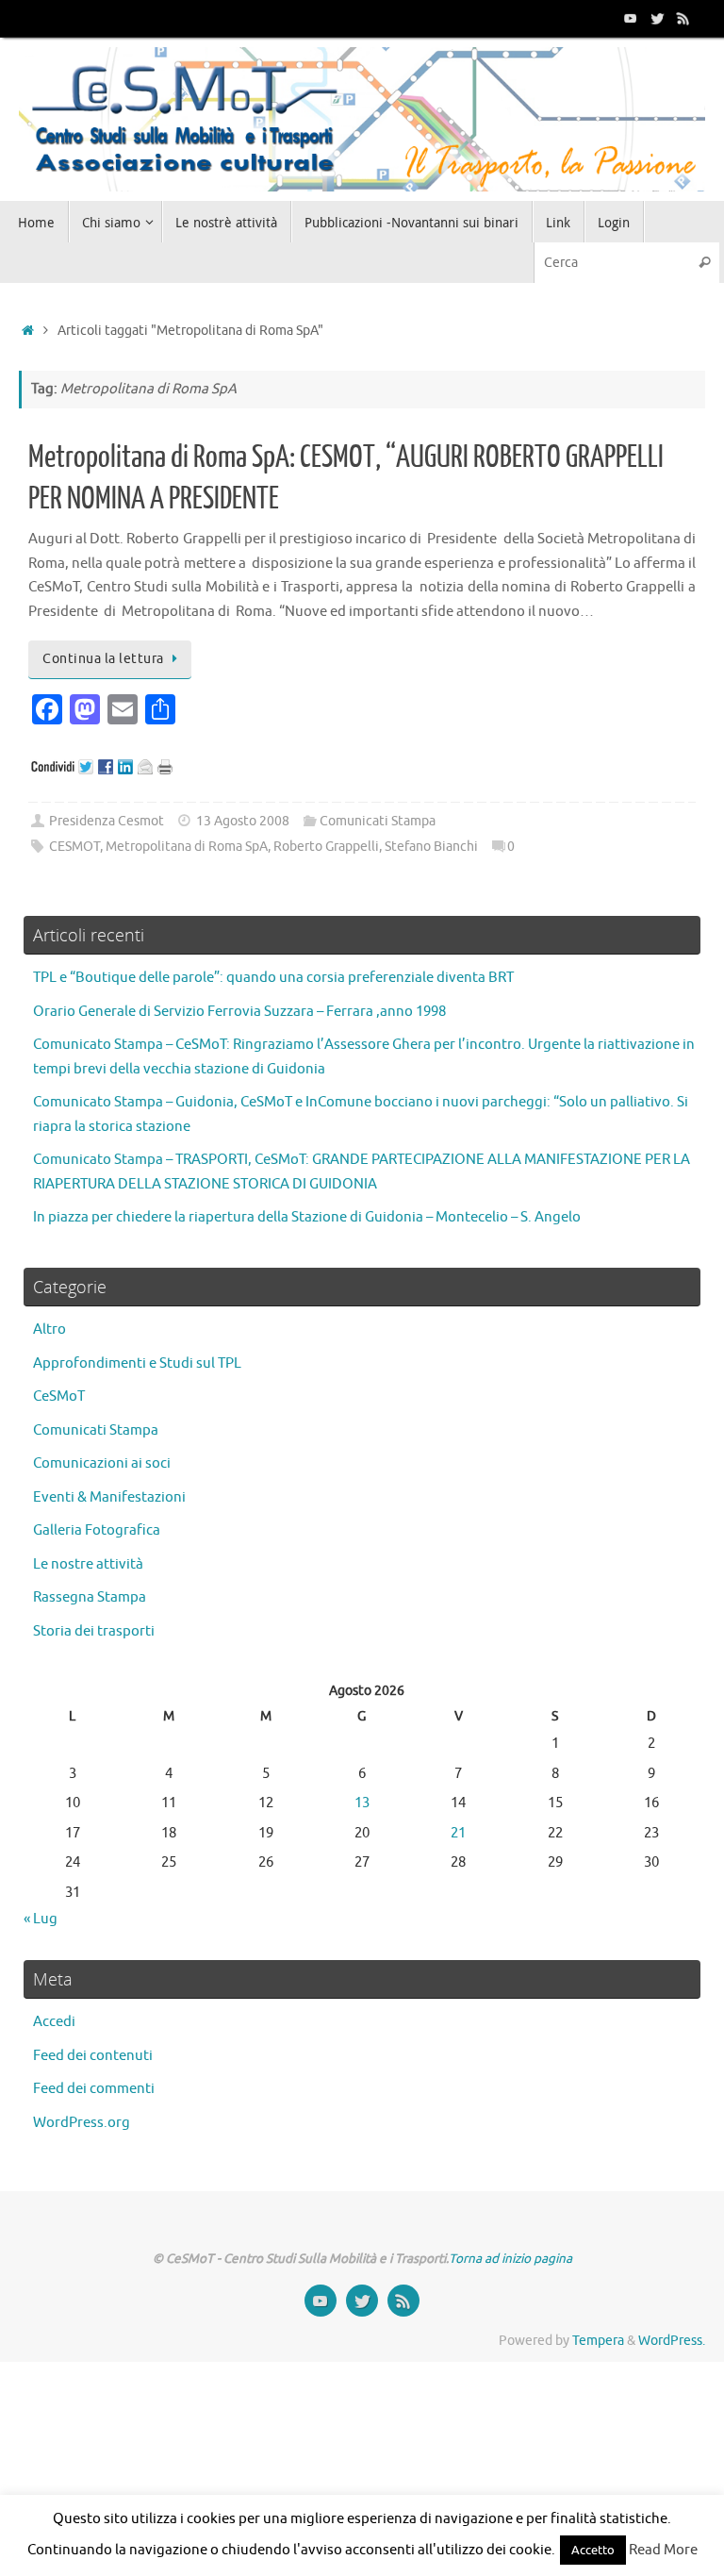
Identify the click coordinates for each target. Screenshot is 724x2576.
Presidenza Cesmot (107, 821)
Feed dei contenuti (93, 2056)
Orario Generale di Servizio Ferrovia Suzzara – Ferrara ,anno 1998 (239, 1012)
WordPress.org (82, 2123)
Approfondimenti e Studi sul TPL (137, 1363)
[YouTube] (631, 18)
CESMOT (74, 847)
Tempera (598, 2341)
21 (458, 1833)
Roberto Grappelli (326, 847)
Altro (49, 1330)
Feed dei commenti (94, 2089)
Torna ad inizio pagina (510, 2259)
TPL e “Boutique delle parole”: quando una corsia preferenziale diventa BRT (273, 978)
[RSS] (683, 18)
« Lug (41, 1919)
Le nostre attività (88, 1564)
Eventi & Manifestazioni (109, 1497)
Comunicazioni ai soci (102, 1463)
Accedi (54, 2022)
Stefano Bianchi (431, 847)
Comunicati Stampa (378, 821)
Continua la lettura (103, 659)
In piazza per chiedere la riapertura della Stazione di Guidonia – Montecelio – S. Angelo (307, 1217)
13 (362, 1803)
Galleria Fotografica (97, 1530)
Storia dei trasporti (94, 1631)
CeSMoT (59, 1396)
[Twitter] (657, 18)
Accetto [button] (593, 2550)
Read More (663, 2550)
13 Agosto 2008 (243, 821)
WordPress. (672, 2341)
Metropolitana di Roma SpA (187, 847)
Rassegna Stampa (90, 1597)
